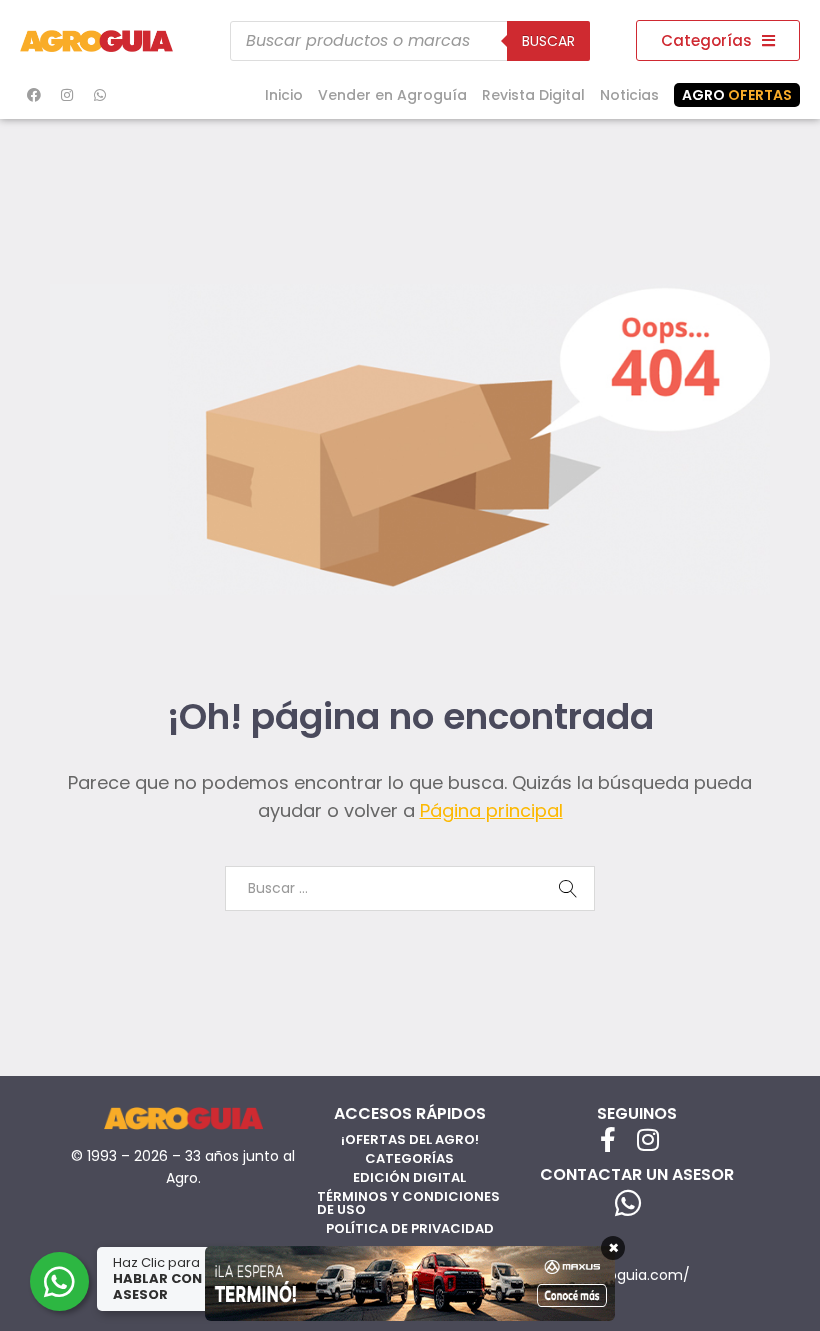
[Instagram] (67, 95)
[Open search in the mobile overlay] (409, 41)
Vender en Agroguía (392, 95)
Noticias (629, 95)
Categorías (409, 1158)
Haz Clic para (169, 1278)
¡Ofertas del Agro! (410, 1139)
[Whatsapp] (100, 95)
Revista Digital (533, 95)
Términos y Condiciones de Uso (408, 1203)
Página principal (491, 810)
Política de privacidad (410, 1228)
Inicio (284, 95)
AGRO (737, 95)
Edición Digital (409, 1177)
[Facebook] (34, 95)
